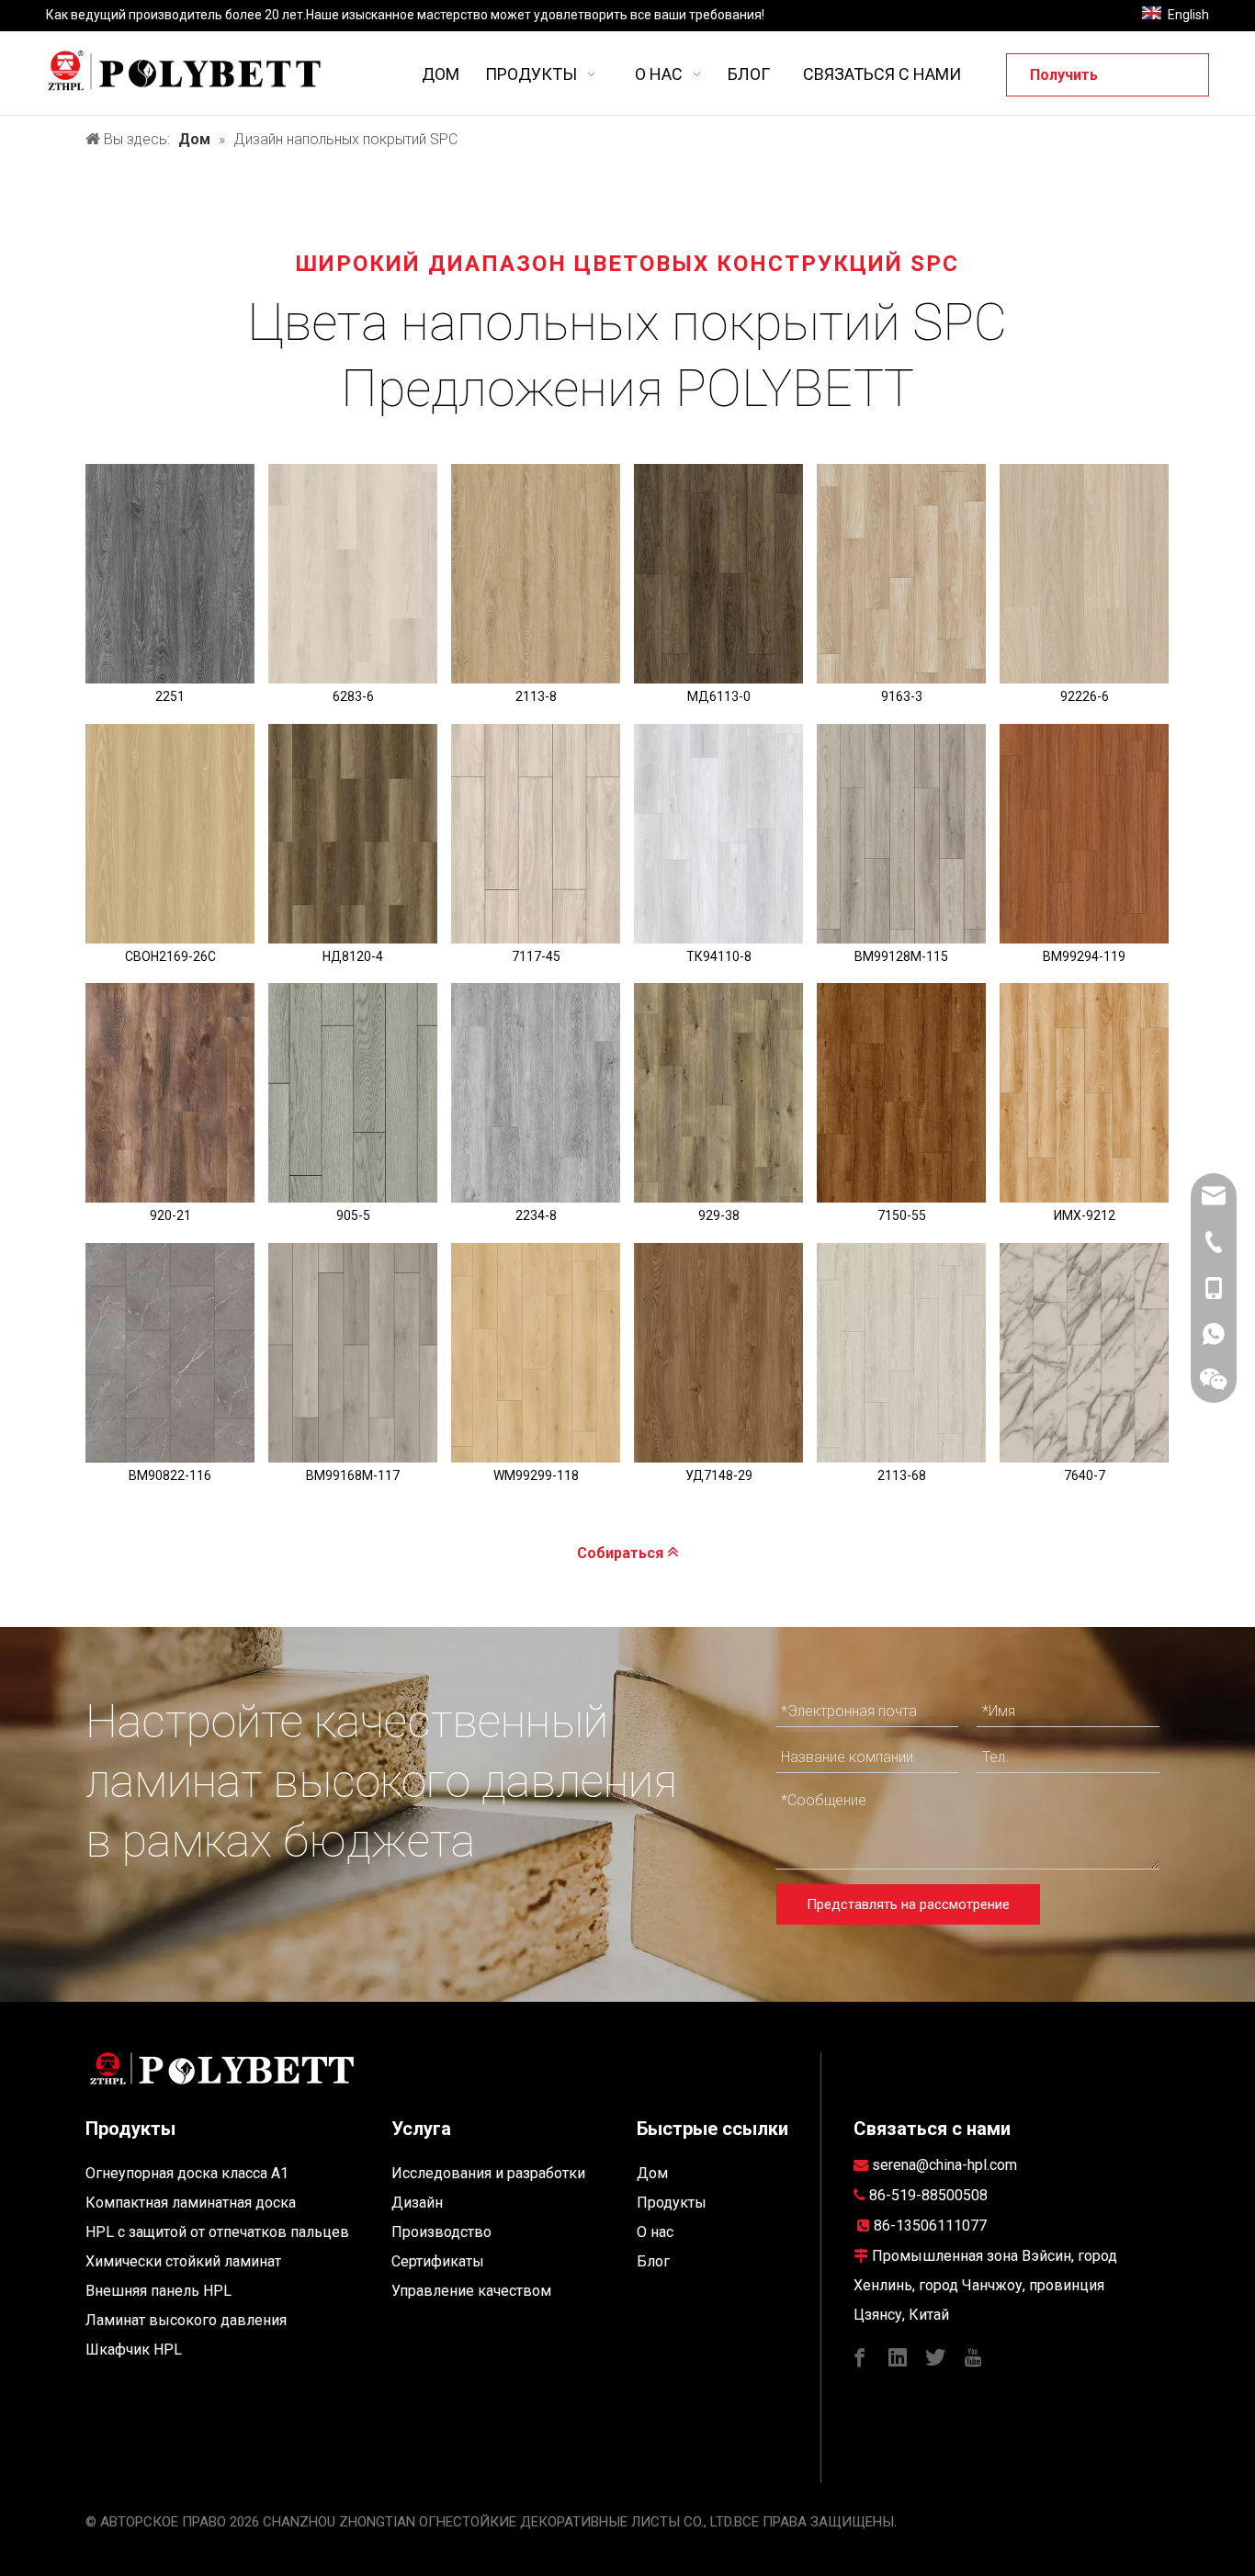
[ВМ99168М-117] (353, 1353)
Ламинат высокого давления (186, 2320)
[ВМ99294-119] (1084, 834)
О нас (655, 2232)
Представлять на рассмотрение (908, 1904)
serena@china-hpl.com (944, 2165)
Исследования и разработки (488, 2173)
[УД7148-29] (718, 1353)
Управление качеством (471, 2291)
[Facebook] (860, 2356)
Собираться (622, 1553)
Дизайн (417, 2203)
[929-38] (718, 1093)
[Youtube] (973, 2356)
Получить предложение (1080, 81)
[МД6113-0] (718, 574)
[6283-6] (353, 574)
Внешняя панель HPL (158, 2291)
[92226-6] (1084, 574)
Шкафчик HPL (134, 2350)
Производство (441, 2232)
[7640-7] (1084, 1353)
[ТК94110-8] (718, 834)
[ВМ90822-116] (170, 1353)
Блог (653, 2261)
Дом (652, 2173)
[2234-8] (536, 1093)
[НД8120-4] (353, 834)
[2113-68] (901, 1353)
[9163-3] (901, 574)
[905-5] (353, 1093)
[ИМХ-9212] (1084, 1093)
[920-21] (170, 1093)
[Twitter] (935, 2356)
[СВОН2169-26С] (170, 834)
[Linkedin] (898, 2356)
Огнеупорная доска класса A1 (187, 2173)
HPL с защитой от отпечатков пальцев (217, 2232)
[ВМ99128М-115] (901, 834)
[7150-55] (901, 1093)
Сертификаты (438, 2261)
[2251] (170, 574)
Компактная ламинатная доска (191, 2203)
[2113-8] (536, 574)
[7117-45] (536, 834)
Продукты (672, 2203)
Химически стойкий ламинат (183, 2261)
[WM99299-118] (536, 1353)
